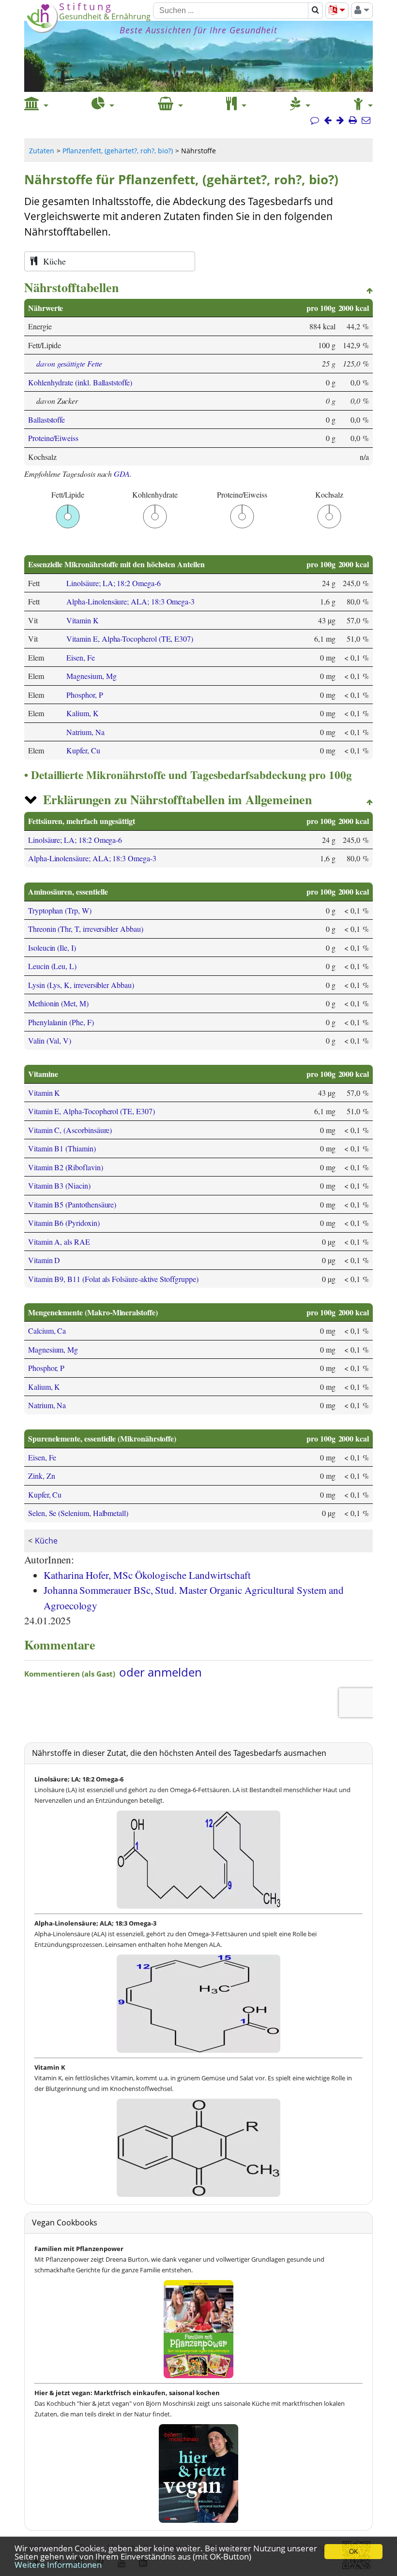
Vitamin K (82, 620)
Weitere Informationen (58, 2565)
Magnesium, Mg (91, 676)
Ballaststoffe (46, 420)
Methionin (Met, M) (58, 1003)
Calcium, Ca (47, 1331)
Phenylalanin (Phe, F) (61, 1022)
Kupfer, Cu (83, 750)
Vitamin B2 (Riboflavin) (66, 1167)
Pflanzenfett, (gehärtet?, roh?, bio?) (118, 151)
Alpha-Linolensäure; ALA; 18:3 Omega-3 (130, 601)
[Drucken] (353, 120)
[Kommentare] (315, 120)
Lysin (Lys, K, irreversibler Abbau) (81, 985)
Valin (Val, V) (50, 1040)
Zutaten (42, 151)
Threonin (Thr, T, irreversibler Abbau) (86, 929)
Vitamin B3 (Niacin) (59, 1185)
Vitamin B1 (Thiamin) (62, 1148)
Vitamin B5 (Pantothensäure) (72, 1204)
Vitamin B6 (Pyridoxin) (64, 1223)
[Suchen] (315, 11)
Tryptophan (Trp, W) (60, 910)
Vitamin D (44, 1260)
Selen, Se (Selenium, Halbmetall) (78, 1513)
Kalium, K (82, 713)
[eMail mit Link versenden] (366, 120)
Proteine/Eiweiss (53, 438)
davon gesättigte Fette (69, 363)
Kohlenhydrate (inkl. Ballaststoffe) (80, 382)
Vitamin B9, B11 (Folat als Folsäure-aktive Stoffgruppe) (113, 1279)
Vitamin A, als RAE (59, 1242)
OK (354, 2552)
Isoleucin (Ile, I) (52, 948)
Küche (46, 1541)
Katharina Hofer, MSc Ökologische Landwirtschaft (147, 1575)
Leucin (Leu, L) (52, 966)
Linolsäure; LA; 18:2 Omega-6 (113, 583)
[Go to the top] (370, 291)
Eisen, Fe (80, 657)
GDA (122, 474)
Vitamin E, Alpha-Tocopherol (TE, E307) (130, 639)
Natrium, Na (85, 732)
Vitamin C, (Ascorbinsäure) (70, 1130)
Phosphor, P (84, 695)
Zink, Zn (42, 1476)
